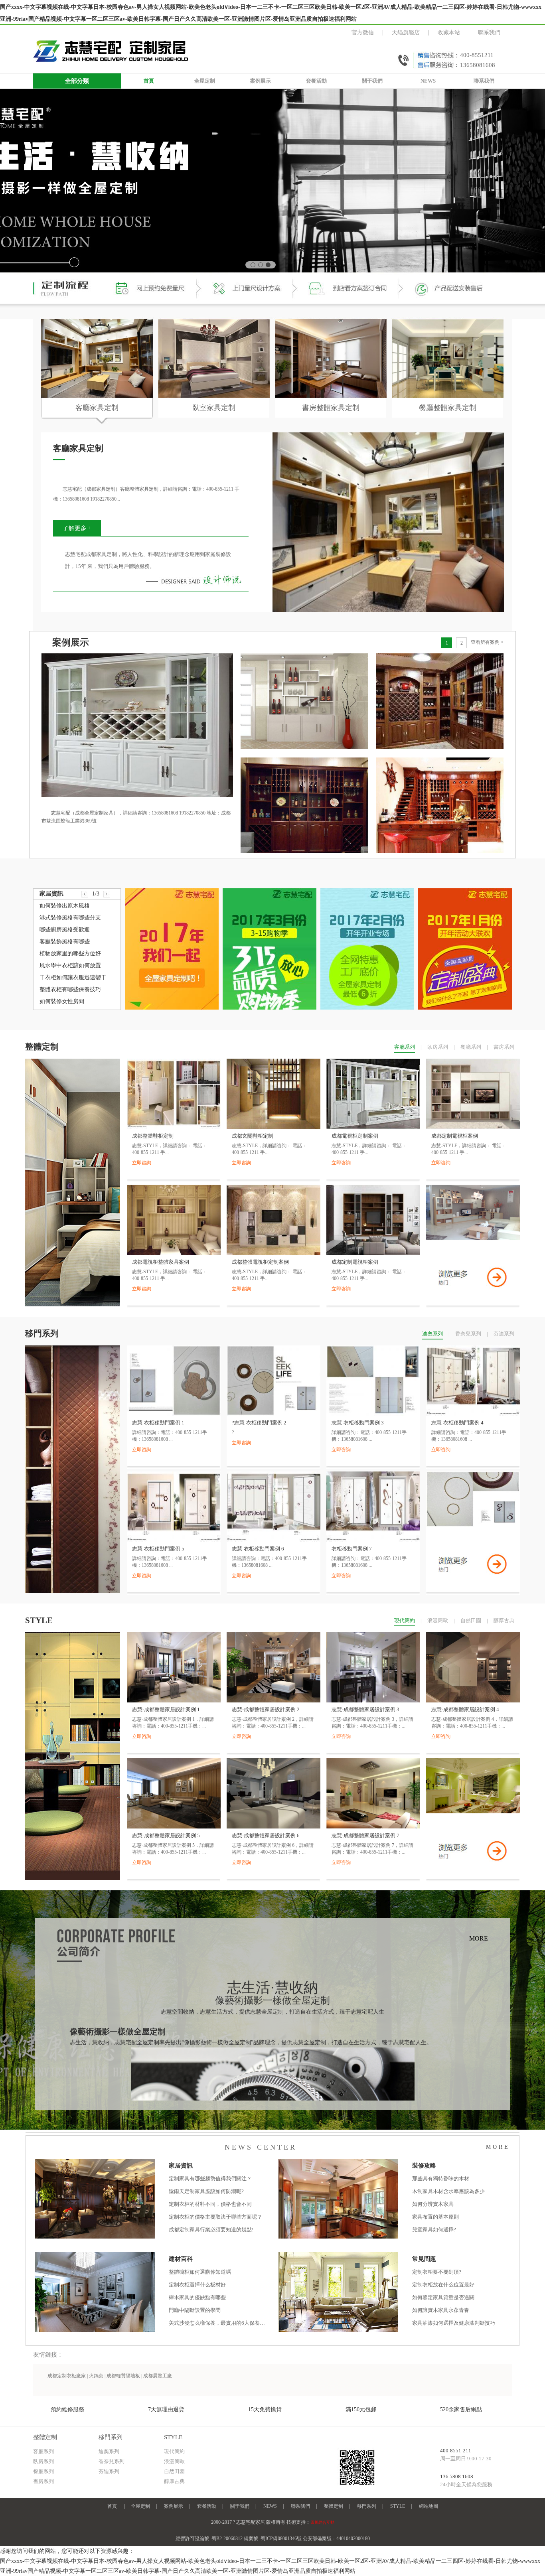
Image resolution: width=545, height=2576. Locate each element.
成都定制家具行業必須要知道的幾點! (211, 2230)
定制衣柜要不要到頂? (437, 2272)
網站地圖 (428, 2506)
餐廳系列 (471, 1047)
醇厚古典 (504, 1620)
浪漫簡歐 (438, 1620)
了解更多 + (77, 528)
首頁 (149, 81)
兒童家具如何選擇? (434, 2230)
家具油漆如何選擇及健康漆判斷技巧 (454, 2323)
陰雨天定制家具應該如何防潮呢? (206, 2191)
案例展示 (261, 81)
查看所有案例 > (487, 642)
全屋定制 (205, 81)
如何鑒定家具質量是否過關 (443, 2297)
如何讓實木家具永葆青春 (441, 2310)
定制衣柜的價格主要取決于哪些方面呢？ (215, 2217)
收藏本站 (449, 33)
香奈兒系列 (468, 1334)
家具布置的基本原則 (435, 2217)
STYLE (398, 2506)
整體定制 (334, 2506)
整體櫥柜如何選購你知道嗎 (200, 2272)
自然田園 (471, 1620)
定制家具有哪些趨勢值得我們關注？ (210, 2179)
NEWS (428, 81)
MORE (479, 1938)
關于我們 (372, 81)
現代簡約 (405, 1620)
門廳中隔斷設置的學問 (195, 2310)
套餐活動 (316, 81)
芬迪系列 (504, 1334)
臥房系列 (438, 1047)
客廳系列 (405, 1047)
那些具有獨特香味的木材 (441, 2179)
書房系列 (504, 1047)
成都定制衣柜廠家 (67, 2376)
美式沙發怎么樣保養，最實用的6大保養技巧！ (218, 2323)
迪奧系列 (432, 1334)
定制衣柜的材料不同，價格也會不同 (210, 2204)
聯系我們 (489, 33)
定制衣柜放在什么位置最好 (443, 2285)
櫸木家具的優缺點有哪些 (197, 2297)
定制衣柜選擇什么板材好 (197, 2285)
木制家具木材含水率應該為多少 (448, 2191)
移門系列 (367, 2506)
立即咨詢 (142, 1163)
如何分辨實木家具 (433, 2204)
